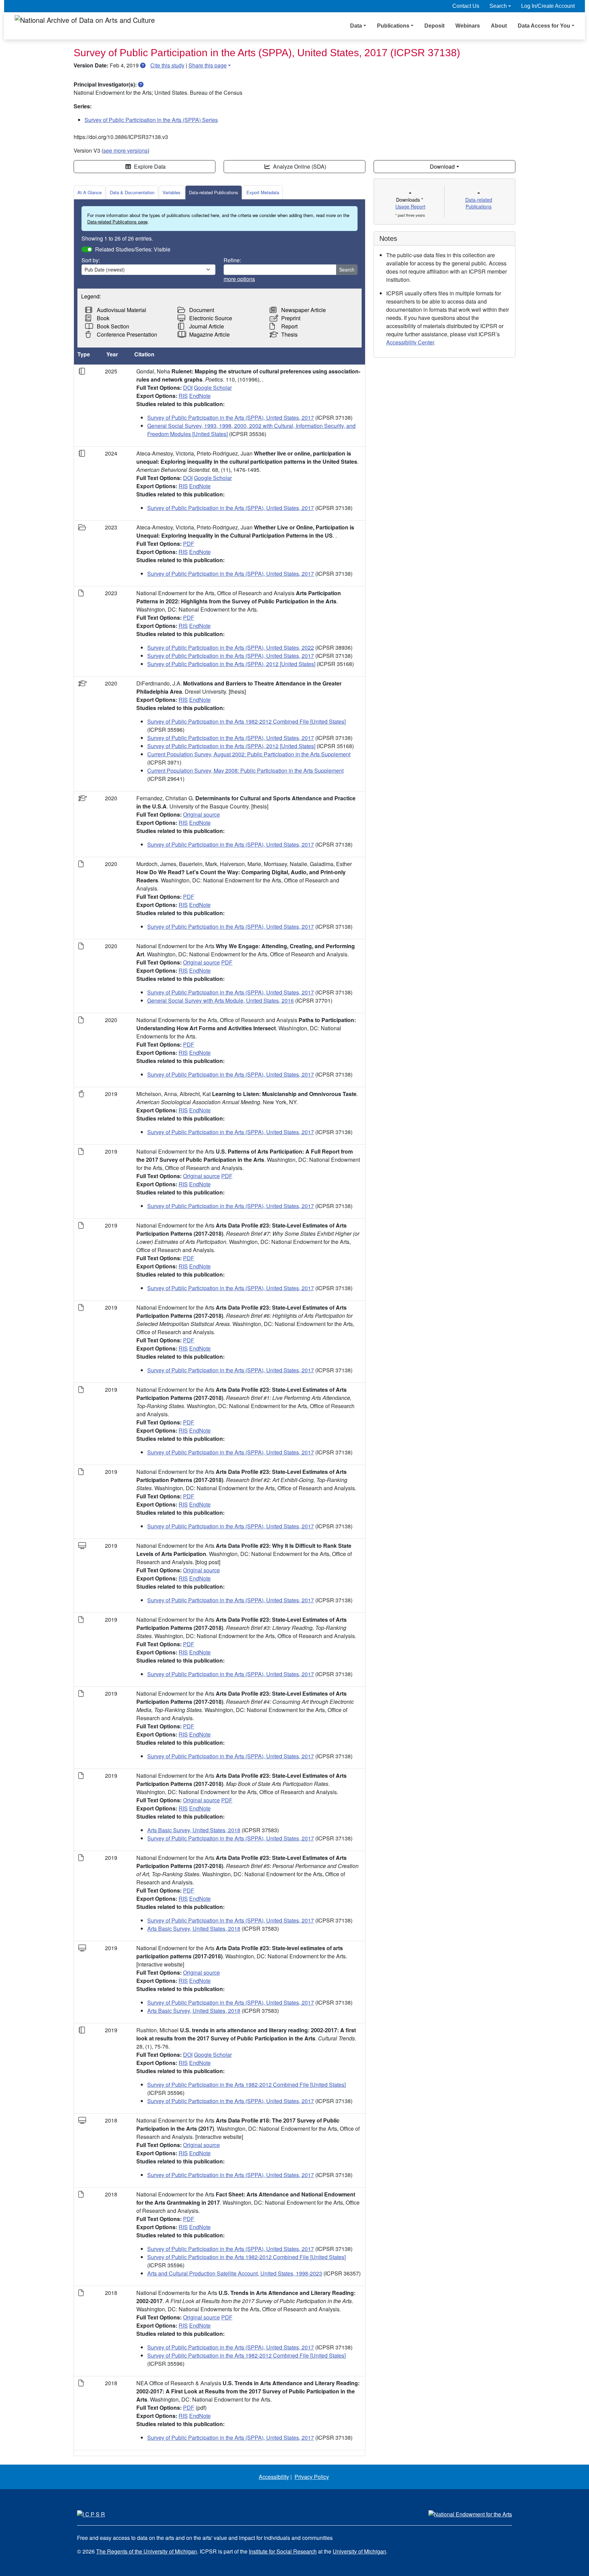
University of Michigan (359, 2551)
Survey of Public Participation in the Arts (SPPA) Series (151, 120)
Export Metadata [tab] (263, 192)
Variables (172, 192)
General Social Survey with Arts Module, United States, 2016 (221, 1000)
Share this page (208, 65)
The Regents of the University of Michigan (147, 2551)
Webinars (468, 26)
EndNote (200, 396)
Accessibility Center (410, 342)
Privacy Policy (312, 2477)
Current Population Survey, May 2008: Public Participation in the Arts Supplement (245, 770)
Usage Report (410, 206)
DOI (188, 388)
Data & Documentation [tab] (132, 192)
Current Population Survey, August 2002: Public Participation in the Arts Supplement (249, 754)
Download (442, 166)
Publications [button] (393, 26)
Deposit (434, 26)
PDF (189, 544)
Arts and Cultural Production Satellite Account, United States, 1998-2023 (235, 2273)
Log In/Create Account (548, 6)
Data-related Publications (214, 192)
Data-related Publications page (117, 222)
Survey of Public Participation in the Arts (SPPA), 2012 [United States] (231, 664)
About (499, 26)
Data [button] (356, 26)
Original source (201, 814)
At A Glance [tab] (89, 192)
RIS (183, 396)
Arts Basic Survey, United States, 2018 (194, 1830)
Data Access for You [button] (544, 26)
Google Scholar (213, 388)
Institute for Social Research (283, 2551)
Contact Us (466, 6)
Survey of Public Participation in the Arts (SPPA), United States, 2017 (231, 418)
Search (347, 269)
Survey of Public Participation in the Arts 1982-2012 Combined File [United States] (246, 721)
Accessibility (274, 2477)
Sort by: (91, 260)
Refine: (232, 260)
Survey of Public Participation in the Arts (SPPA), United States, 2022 (231, 647)
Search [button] (498, 6)
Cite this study (167, 65)
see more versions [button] (125, 150)
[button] (143, 65)
